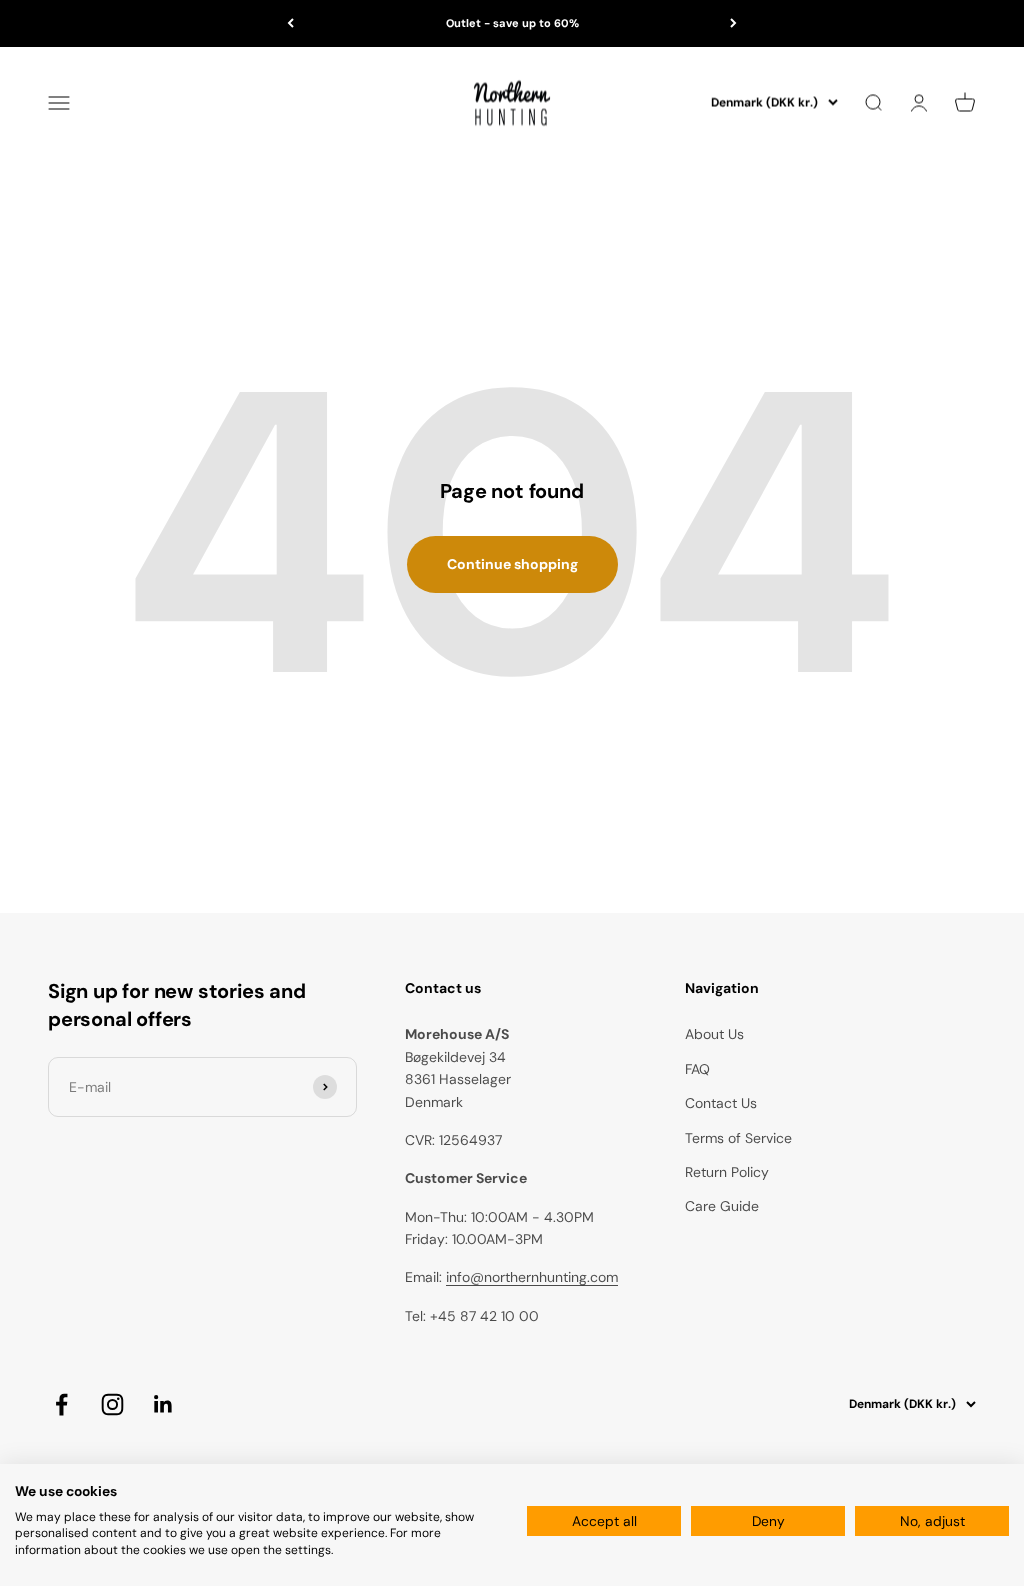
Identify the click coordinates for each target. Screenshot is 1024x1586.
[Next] (733, 23)
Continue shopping (512, 564)
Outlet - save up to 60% (512, 23)
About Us (714, 1034)
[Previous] (290, 23)
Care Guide (722, 1206)
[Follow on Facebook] (61, 1404)
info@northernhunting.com (532, 1277)
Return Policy (727, 1172)
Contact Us (721, 1103)
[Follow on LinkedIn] (163, 1404)
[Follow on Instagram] (112, 1404)
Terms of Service (738, 1138)
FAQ (697, 1069)
